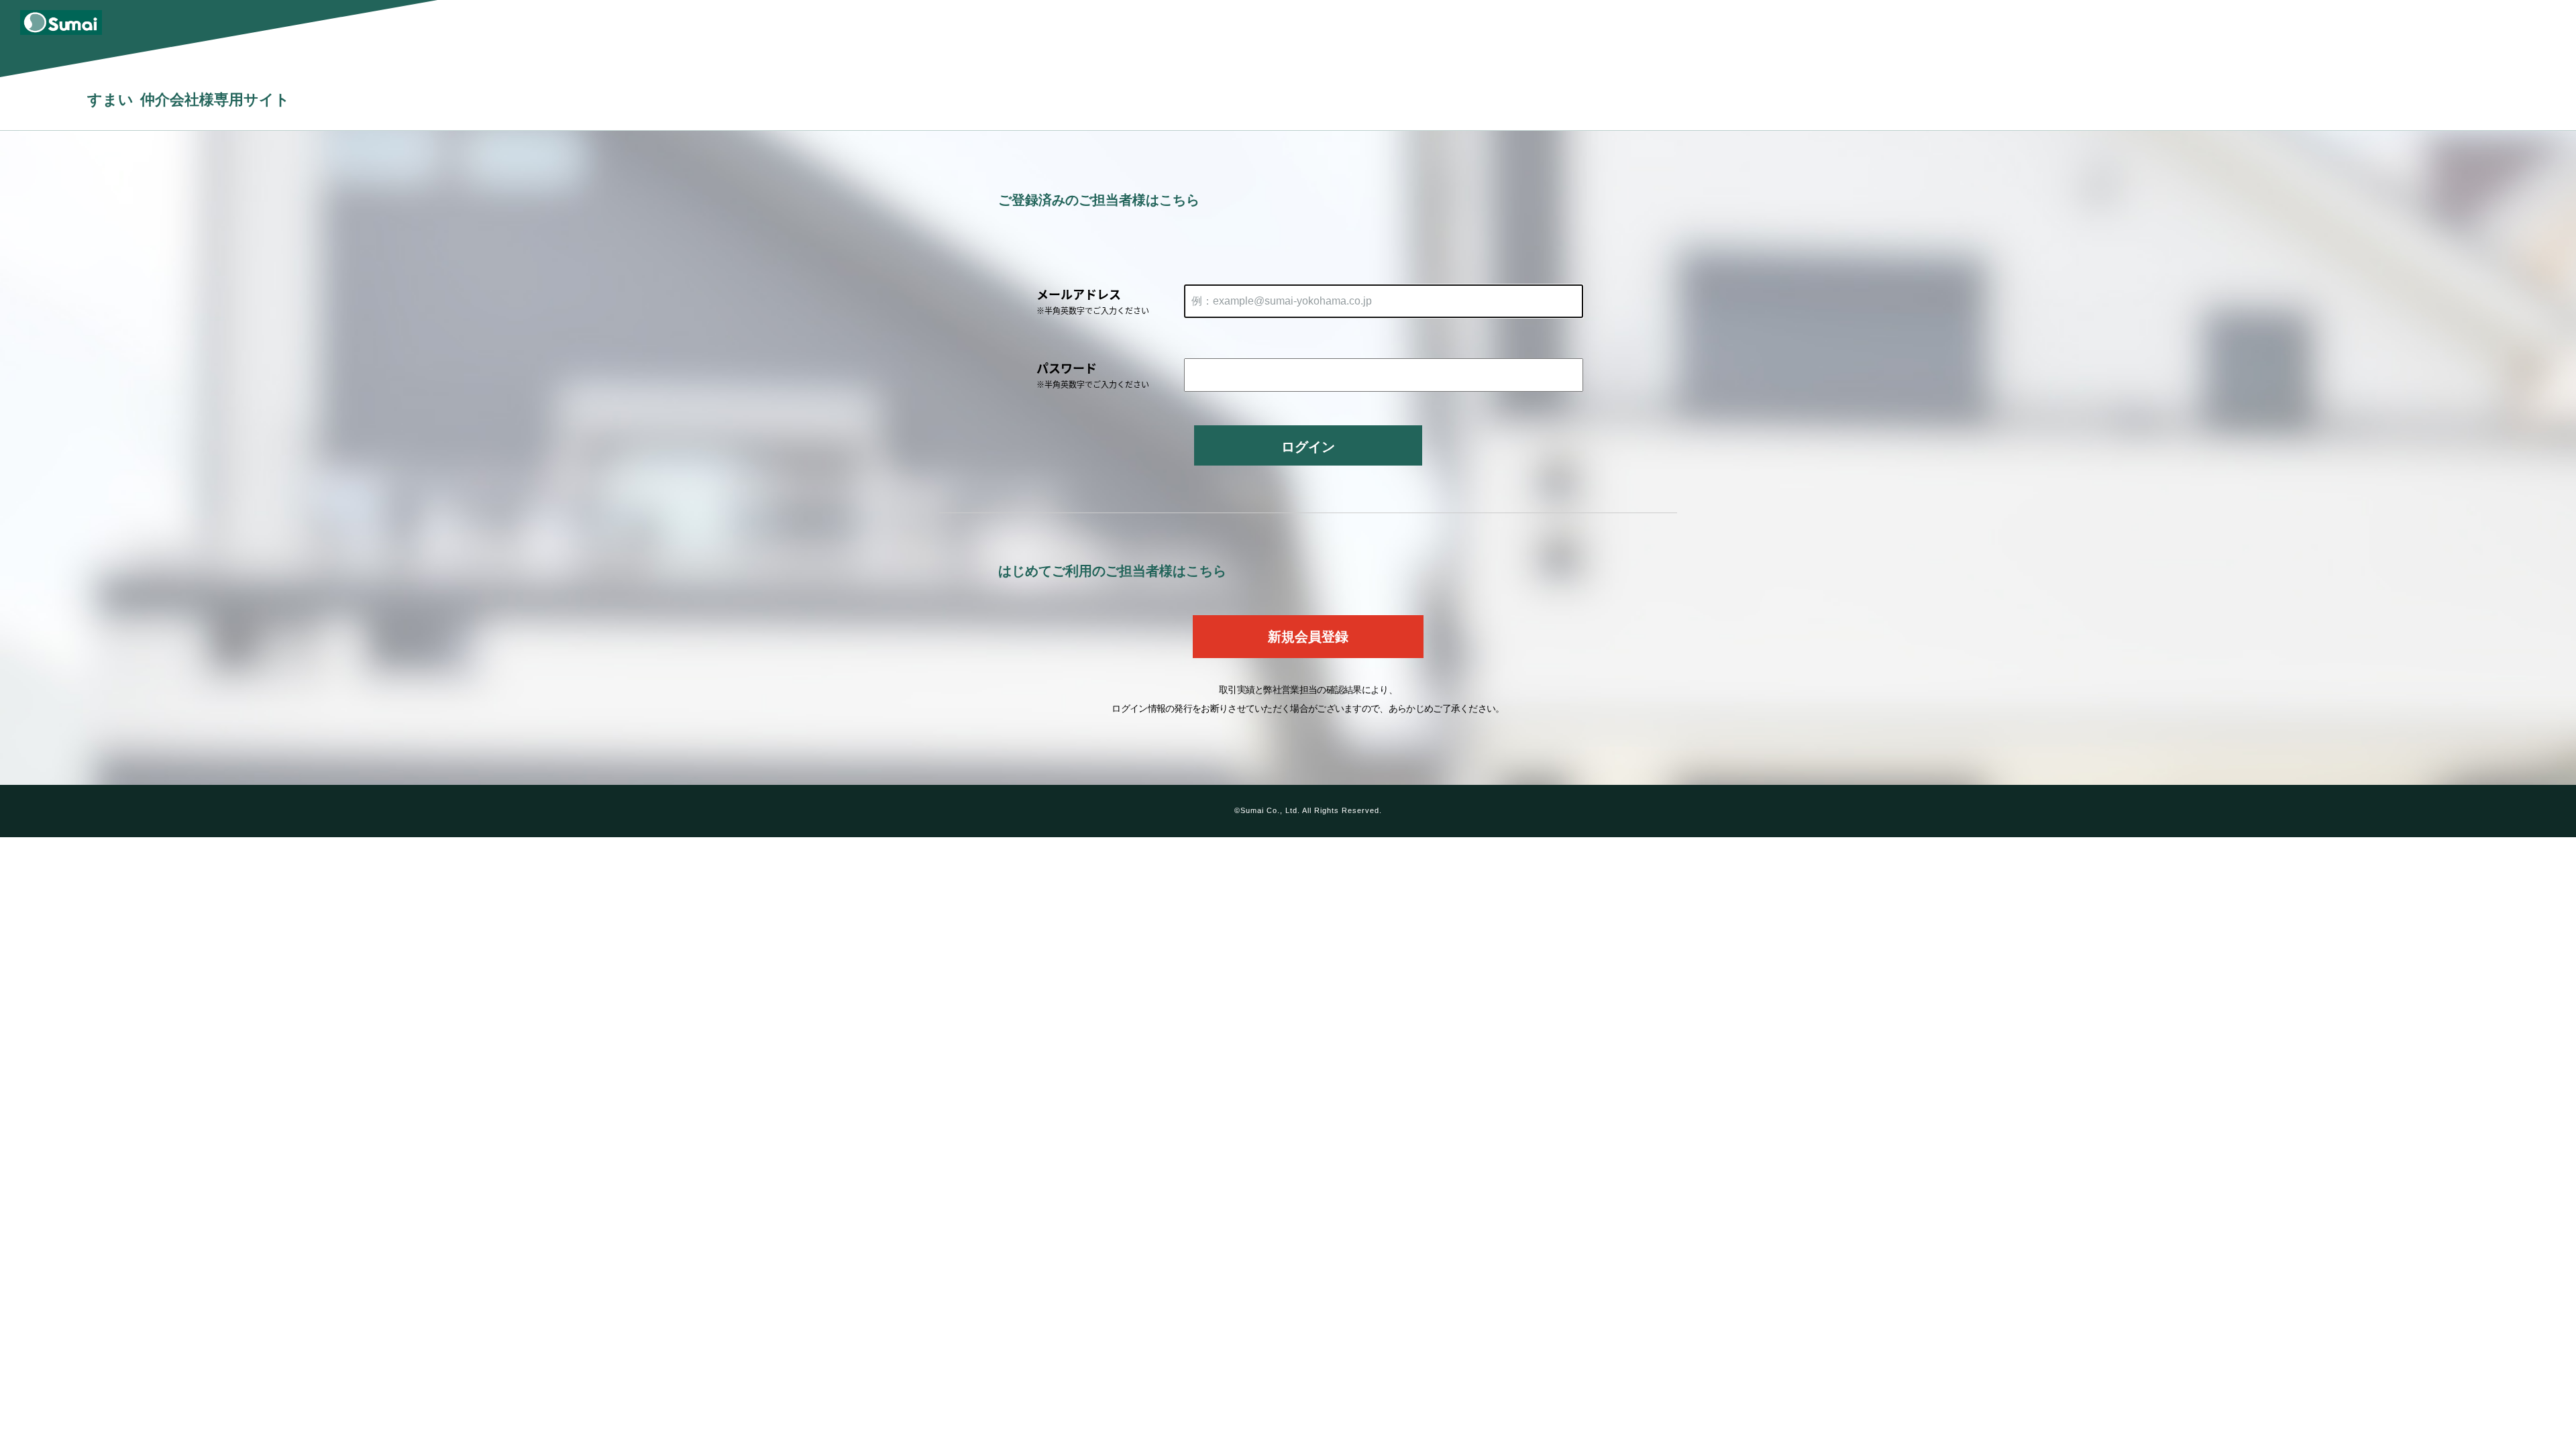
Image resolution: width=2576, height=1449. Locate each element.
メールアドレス (1093, 301)
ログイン (1308, 447)
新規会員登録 (1308, 637)
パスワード (1093, 374)
